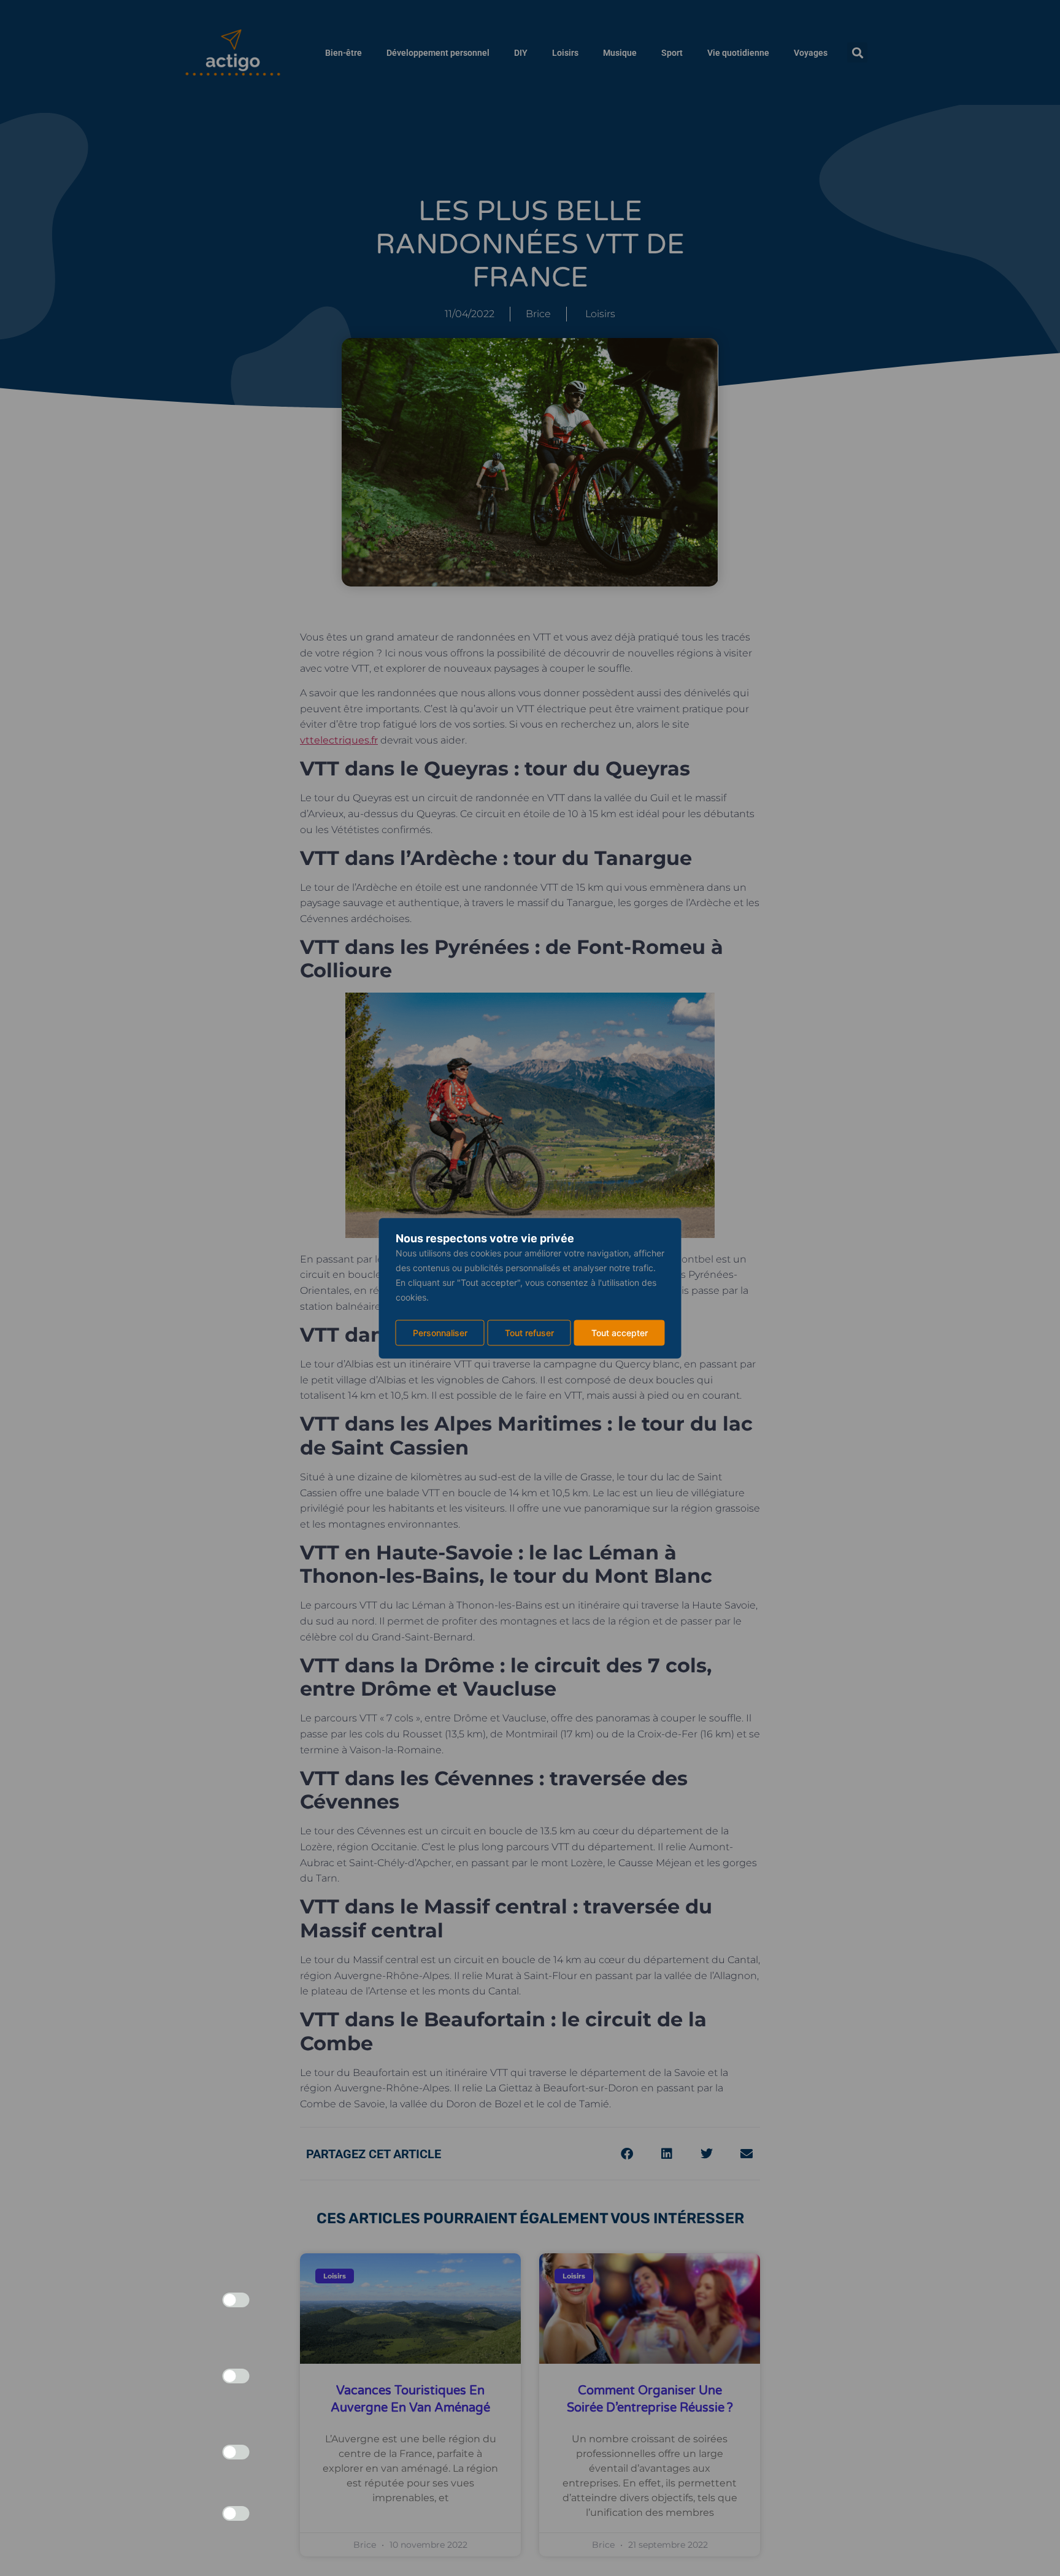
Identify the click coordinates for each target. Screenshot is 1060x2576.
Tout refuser (529, 1332)
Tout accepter (620, 1332)
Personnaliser (440, 1332)
